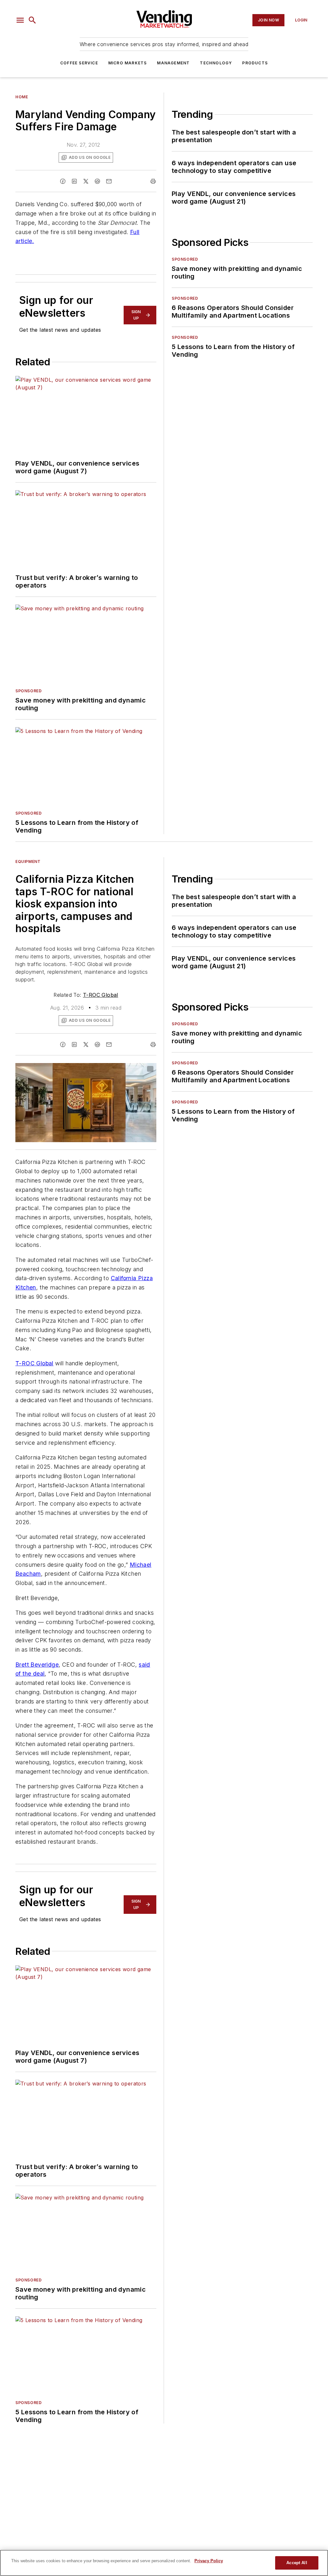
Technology (216, 63)
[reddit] (97, 181)
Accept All (297, 2563)
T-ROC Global (101, 995)
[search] (32, 20)
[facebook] (63, 181)
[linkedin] (74, 181)
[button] (20, 20)
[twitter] (86, 181)
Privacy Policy (209, 2561)
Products (255, 63)
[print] (153, 181)
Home (22, 97)
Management (173, 63)
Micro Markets (128, 63)
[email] (109, 181)
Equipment (28, 861)
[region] (164, 2563)
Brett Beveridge (37, 1665)
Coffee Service (79, 63)
